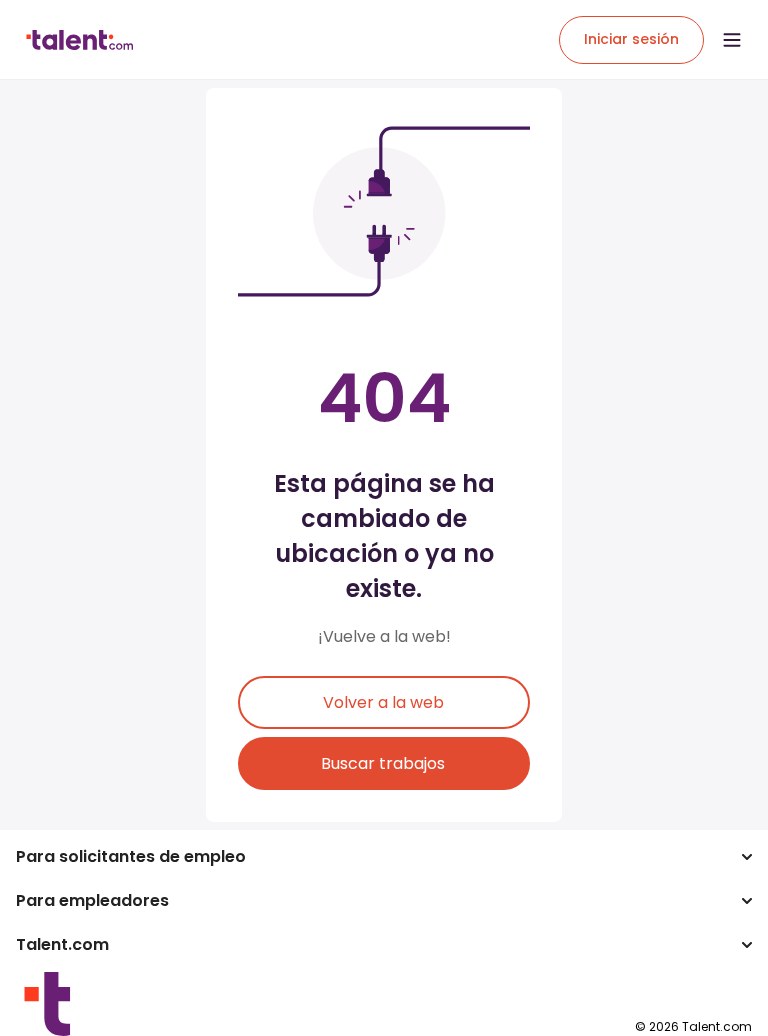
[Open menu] (732, 40)
